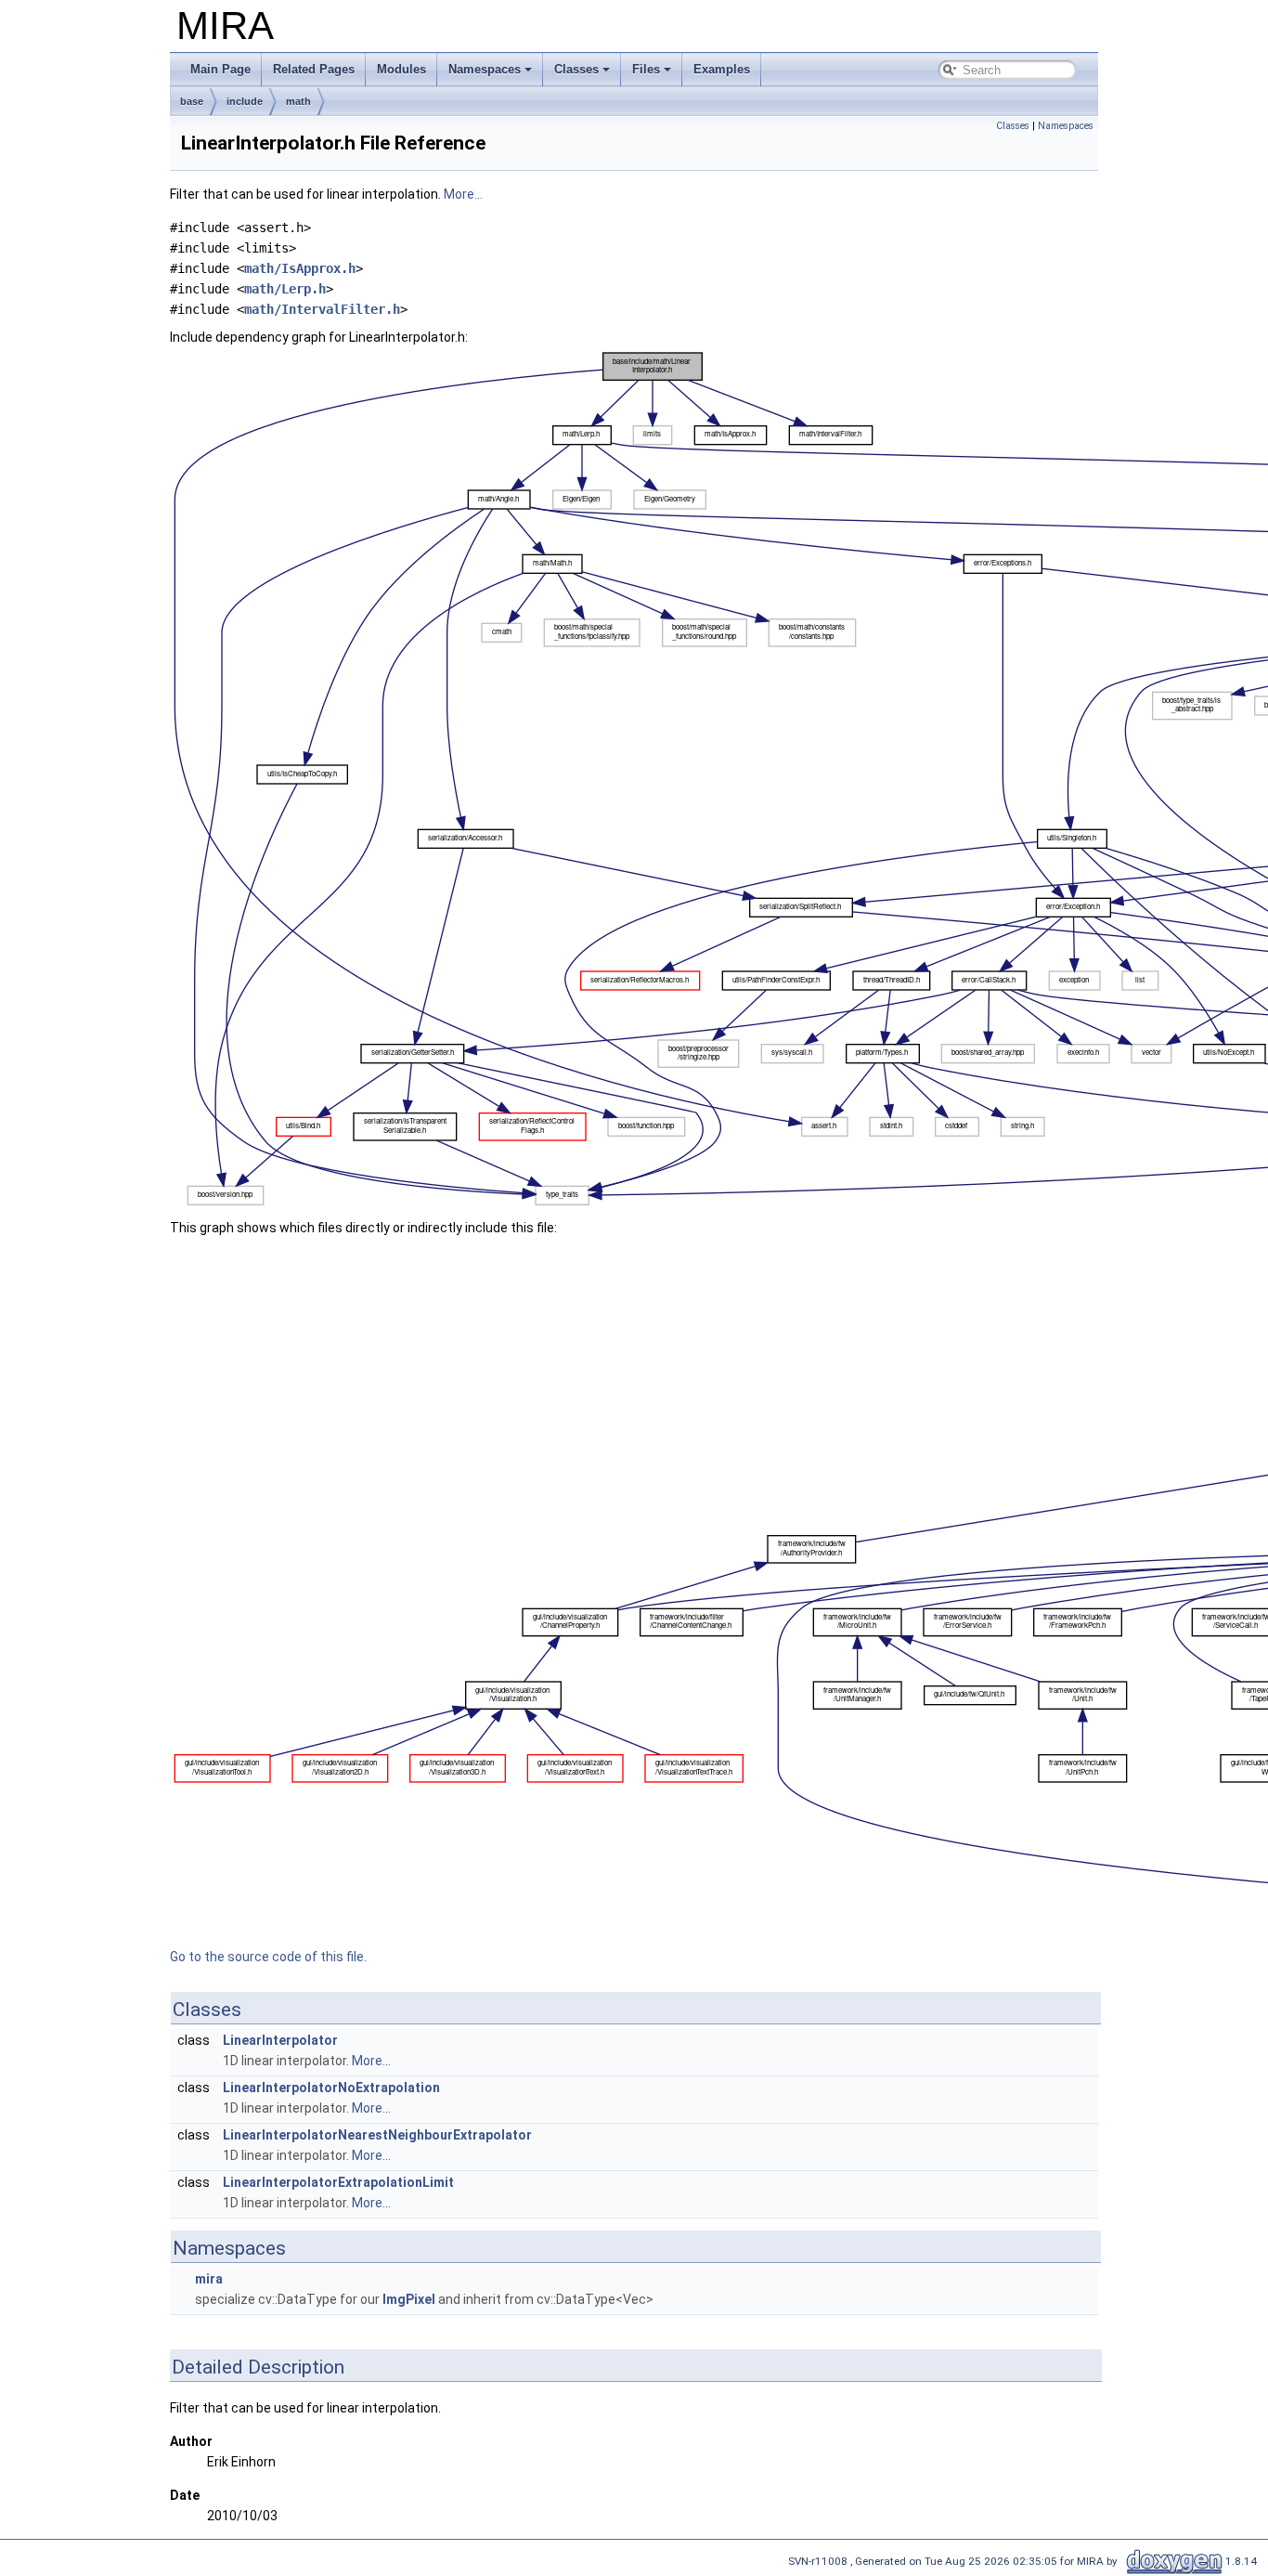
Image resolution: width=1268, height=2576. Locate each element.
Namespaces (485, 69)
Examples (722, 69)
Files (646, 69)
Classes (576, 69)
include (245, 101)
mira (209, 2279)
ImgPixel (409, 2299)
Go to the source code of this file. (268, 1957)
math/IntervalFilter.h (322, 309)
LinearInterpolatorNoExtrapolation (331, 2088)
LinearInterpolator (280, 2040)
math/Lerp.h (285, 289)
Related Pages (314, 69)
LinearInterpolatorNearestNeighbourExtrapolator (377, 2135)
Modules (401, 69)
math (298, 101)
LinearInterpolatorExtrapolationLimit (338, 2182)
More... (463, 194)
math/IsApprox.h (300, 268)
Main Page (220, 69)
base (192, 101)
